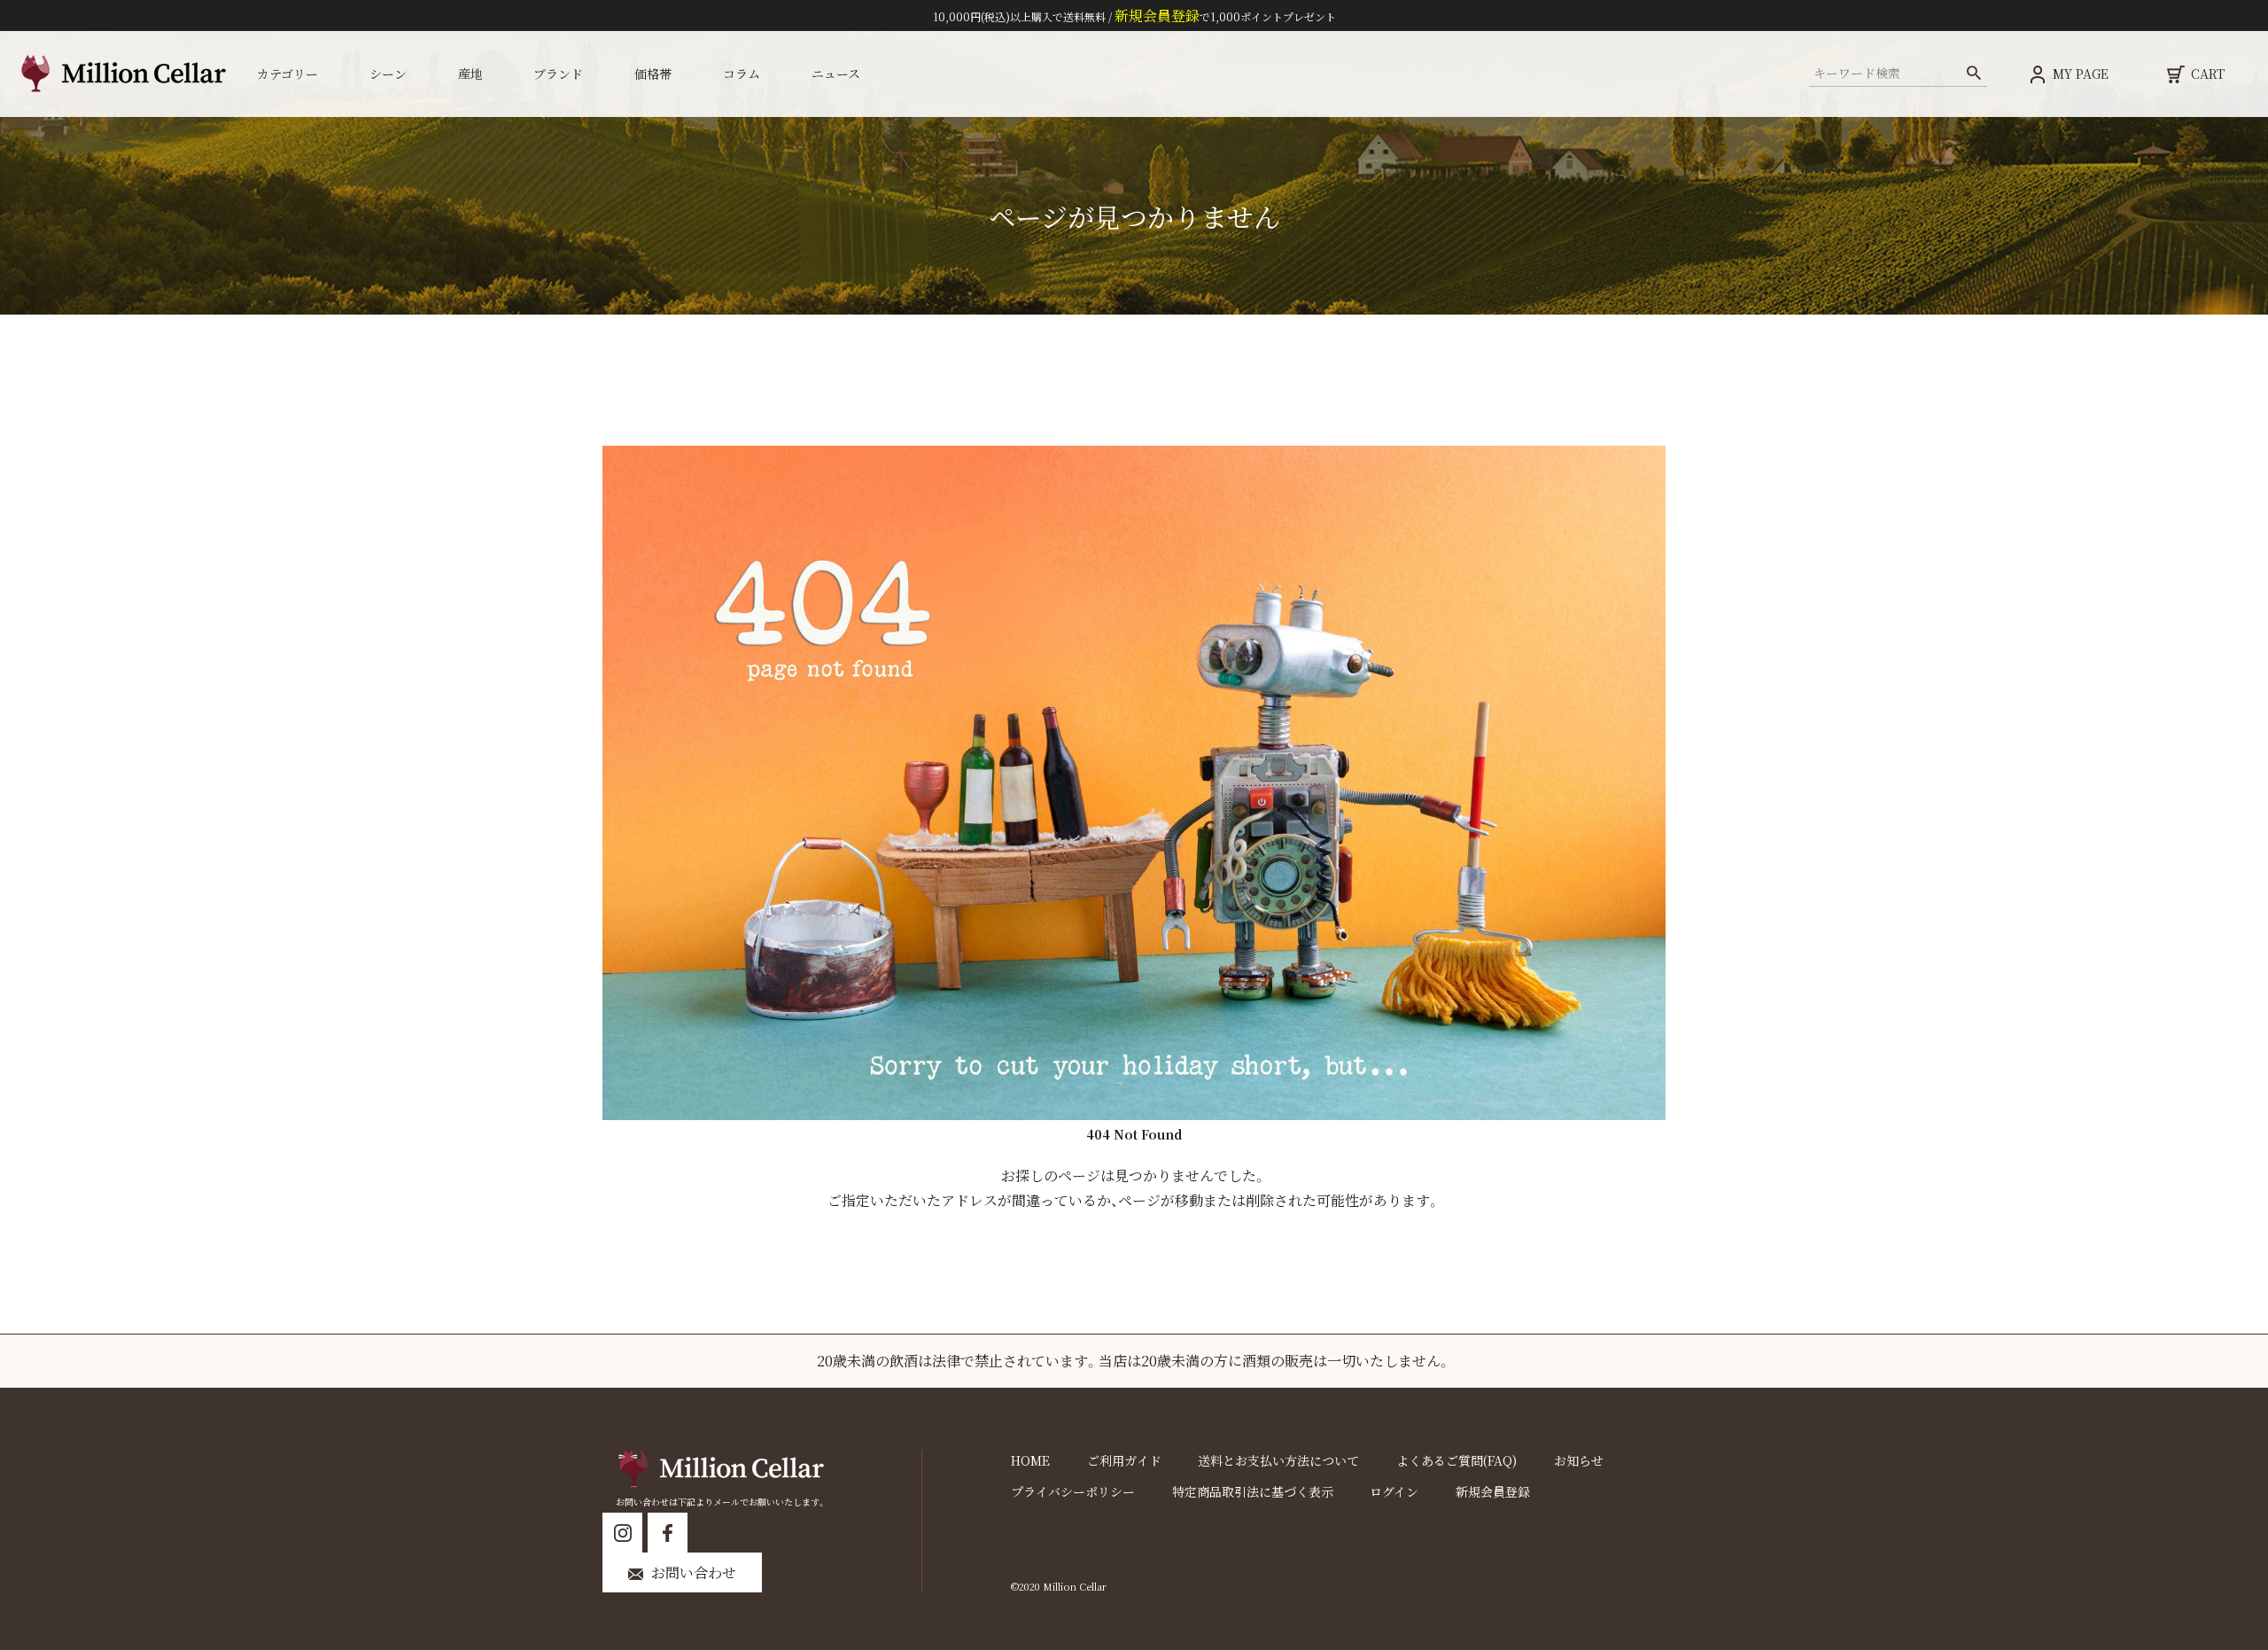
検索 (1973, 74)
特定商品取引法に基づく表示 (1253, 1491)
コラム (742, 74)
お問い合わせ (694, 1572)
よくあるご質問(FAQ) (1456, 1460)
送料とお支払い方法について (1278, 1460)
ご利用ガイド (1124, 1460)
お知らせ (1579, 1460)
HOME (1030, 1460)
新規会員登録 (1493, 1491)
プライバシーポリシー (1073, 1491)
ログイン (1394, 1491)
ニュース (836, 74)
